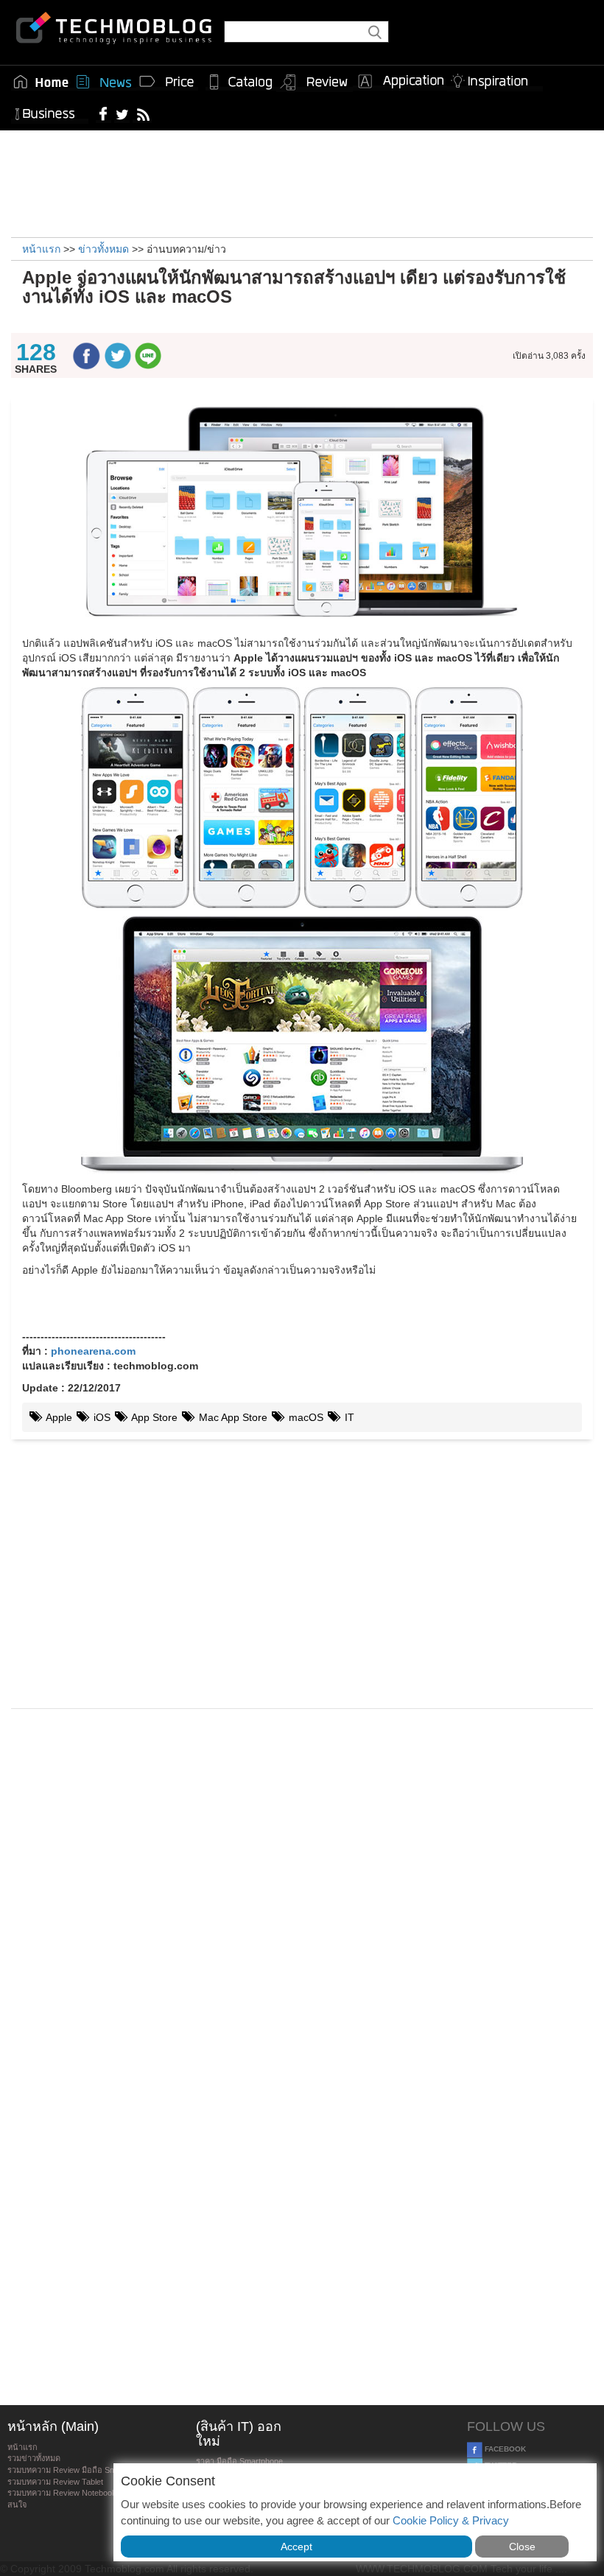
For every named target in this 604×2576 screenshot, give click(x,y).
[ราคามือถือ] (167, 82)
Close (522, 2547)
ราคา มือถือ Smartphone (239, 2461)
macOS (305, 1417)
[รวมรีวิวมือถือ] (315, 83)
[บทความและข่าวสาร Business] (50, 111)
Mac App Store (232, 1417)
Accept (296, 2547)
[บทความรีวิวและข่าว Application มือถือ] (400, 82)
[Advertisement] (302, 182)
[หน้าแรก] (41, 82)
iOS (101, 1417)
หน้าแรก (22, 2447)
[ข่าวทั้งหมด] (104, 82)
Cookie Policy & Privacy (451, 2520)
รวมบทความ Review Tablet (55, 2482)
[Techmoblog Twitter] (122, 113)
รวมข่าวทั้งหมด (34, 2458)
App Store (153, 1417)
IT (348, 1417)
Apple (58, 1417)
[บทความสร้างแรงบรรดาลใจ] (495, 78)
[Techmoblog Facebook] (103, 113)
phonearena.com (93, 1351)
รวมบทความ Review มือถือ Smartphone (78, 2470)
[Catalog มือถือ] (241, 82)
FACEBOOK (504, 2449)
